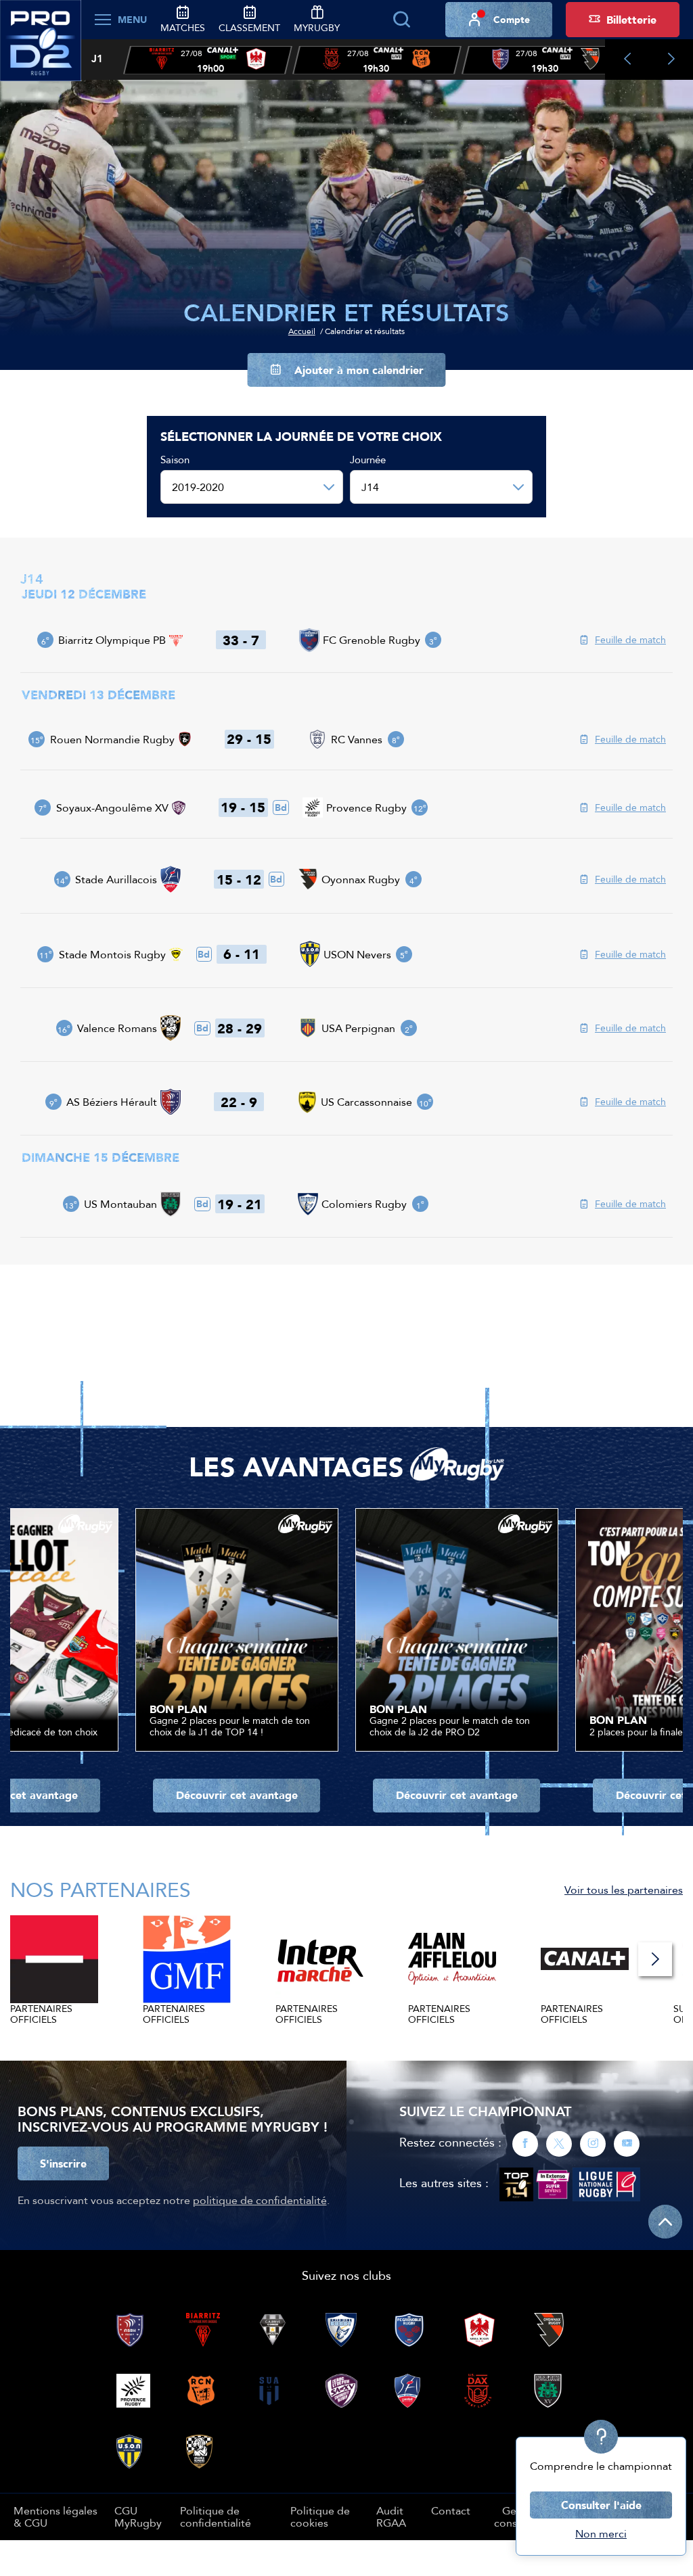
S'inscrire (63, 2163)
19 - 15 (243, 807)
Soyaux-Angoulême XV (112, 807)
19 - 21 (240, 1204)
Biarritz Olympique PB (112, 640)
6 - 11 (242, 954)
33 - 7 (241, 640)
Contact (451, 2510)
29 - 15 (249, 739)
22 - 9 (239, 1102)
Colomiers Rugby (364, 1204)
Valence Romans (117, 1028)
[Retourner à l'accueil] (41, 48)
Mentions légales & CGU (55, 2516)
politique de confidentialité (260, 2200)
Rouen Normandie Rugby (112, 739)
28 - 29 (240, 1028)
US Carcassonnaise (366, 1102)
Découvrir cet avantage (237, 1795)
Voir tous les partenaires (624, 1890)
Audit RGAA (391, 2516)
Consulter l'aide (601, 2505)
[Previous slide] (627, 60)
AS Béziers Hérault (112, 1102)
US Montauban (120, 1204)
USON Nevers (357, 954)
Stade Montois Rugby (112, 954)
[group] (208, 60)
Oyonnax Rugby (361, 879)
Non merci (601, 2533)
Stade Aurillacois (116, 879)
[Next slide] (671, 60)
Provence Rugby (366, 807)
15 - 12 (239, 879)
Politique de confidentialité (216, 2516)
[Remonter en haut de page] (665, 2222)
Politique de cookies (320, 2516)
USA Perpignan (358, 1028)
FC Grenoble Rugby (372, 640)
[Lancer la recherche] (401, 20)
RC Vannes (357, 739)
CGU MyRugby (138, 2516)
